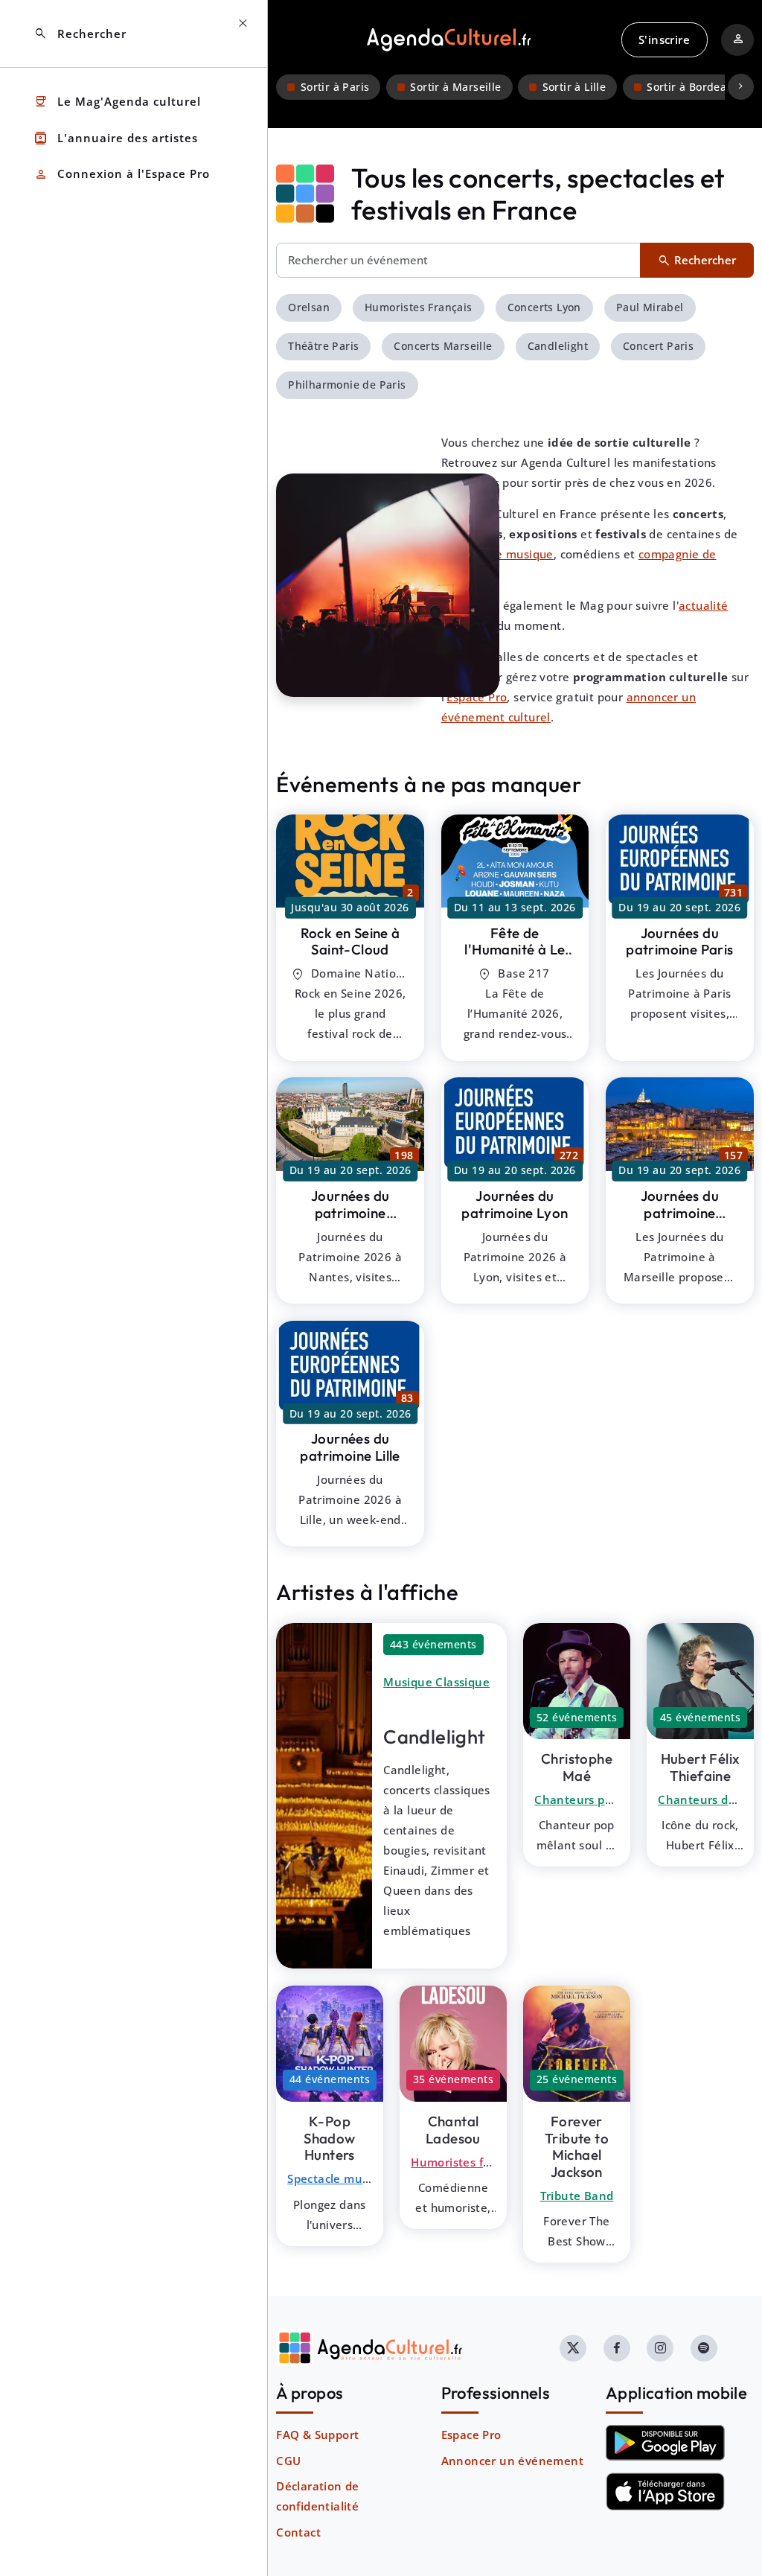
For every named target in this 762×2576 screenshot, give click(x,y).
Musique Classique (436, 1682)
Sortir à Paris (335, 87)
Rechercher (80, 34)
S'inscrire (664, 39)
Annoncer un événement (512, 2461)
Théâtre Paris (323, 346)
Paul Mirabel (650, 307)
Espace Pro (471, 2435)
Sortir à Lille (574, 87)
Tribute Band (577, 2196)
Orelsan (309, 307)
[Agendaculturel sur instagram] (660, 2348)
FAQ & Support (317, 2435)
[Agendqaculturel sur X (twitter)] (573, 2348)
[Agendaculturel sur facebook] (617, 2348)
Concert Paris (658, 346)
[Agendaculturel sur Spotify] (704, 2348)
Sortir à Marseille (455, 87)
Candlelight (558, 346)
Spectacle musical (337, 2178)
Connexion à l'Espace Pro (122, 175)
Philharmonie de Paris (347, 385)
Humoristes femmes (467, 2162)
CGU (288, 2461)
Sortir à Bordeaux (693, 87)
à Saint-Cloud (350, 941)
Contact (298, 2532)
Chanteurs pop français (601, 1799)
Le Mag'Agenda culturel (117, 102)
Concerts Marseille (443, 346)
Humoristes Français (419, 307)
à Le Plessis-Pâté (515, 950)
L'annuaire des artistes (116, 138)
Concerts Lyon (544, 307)
